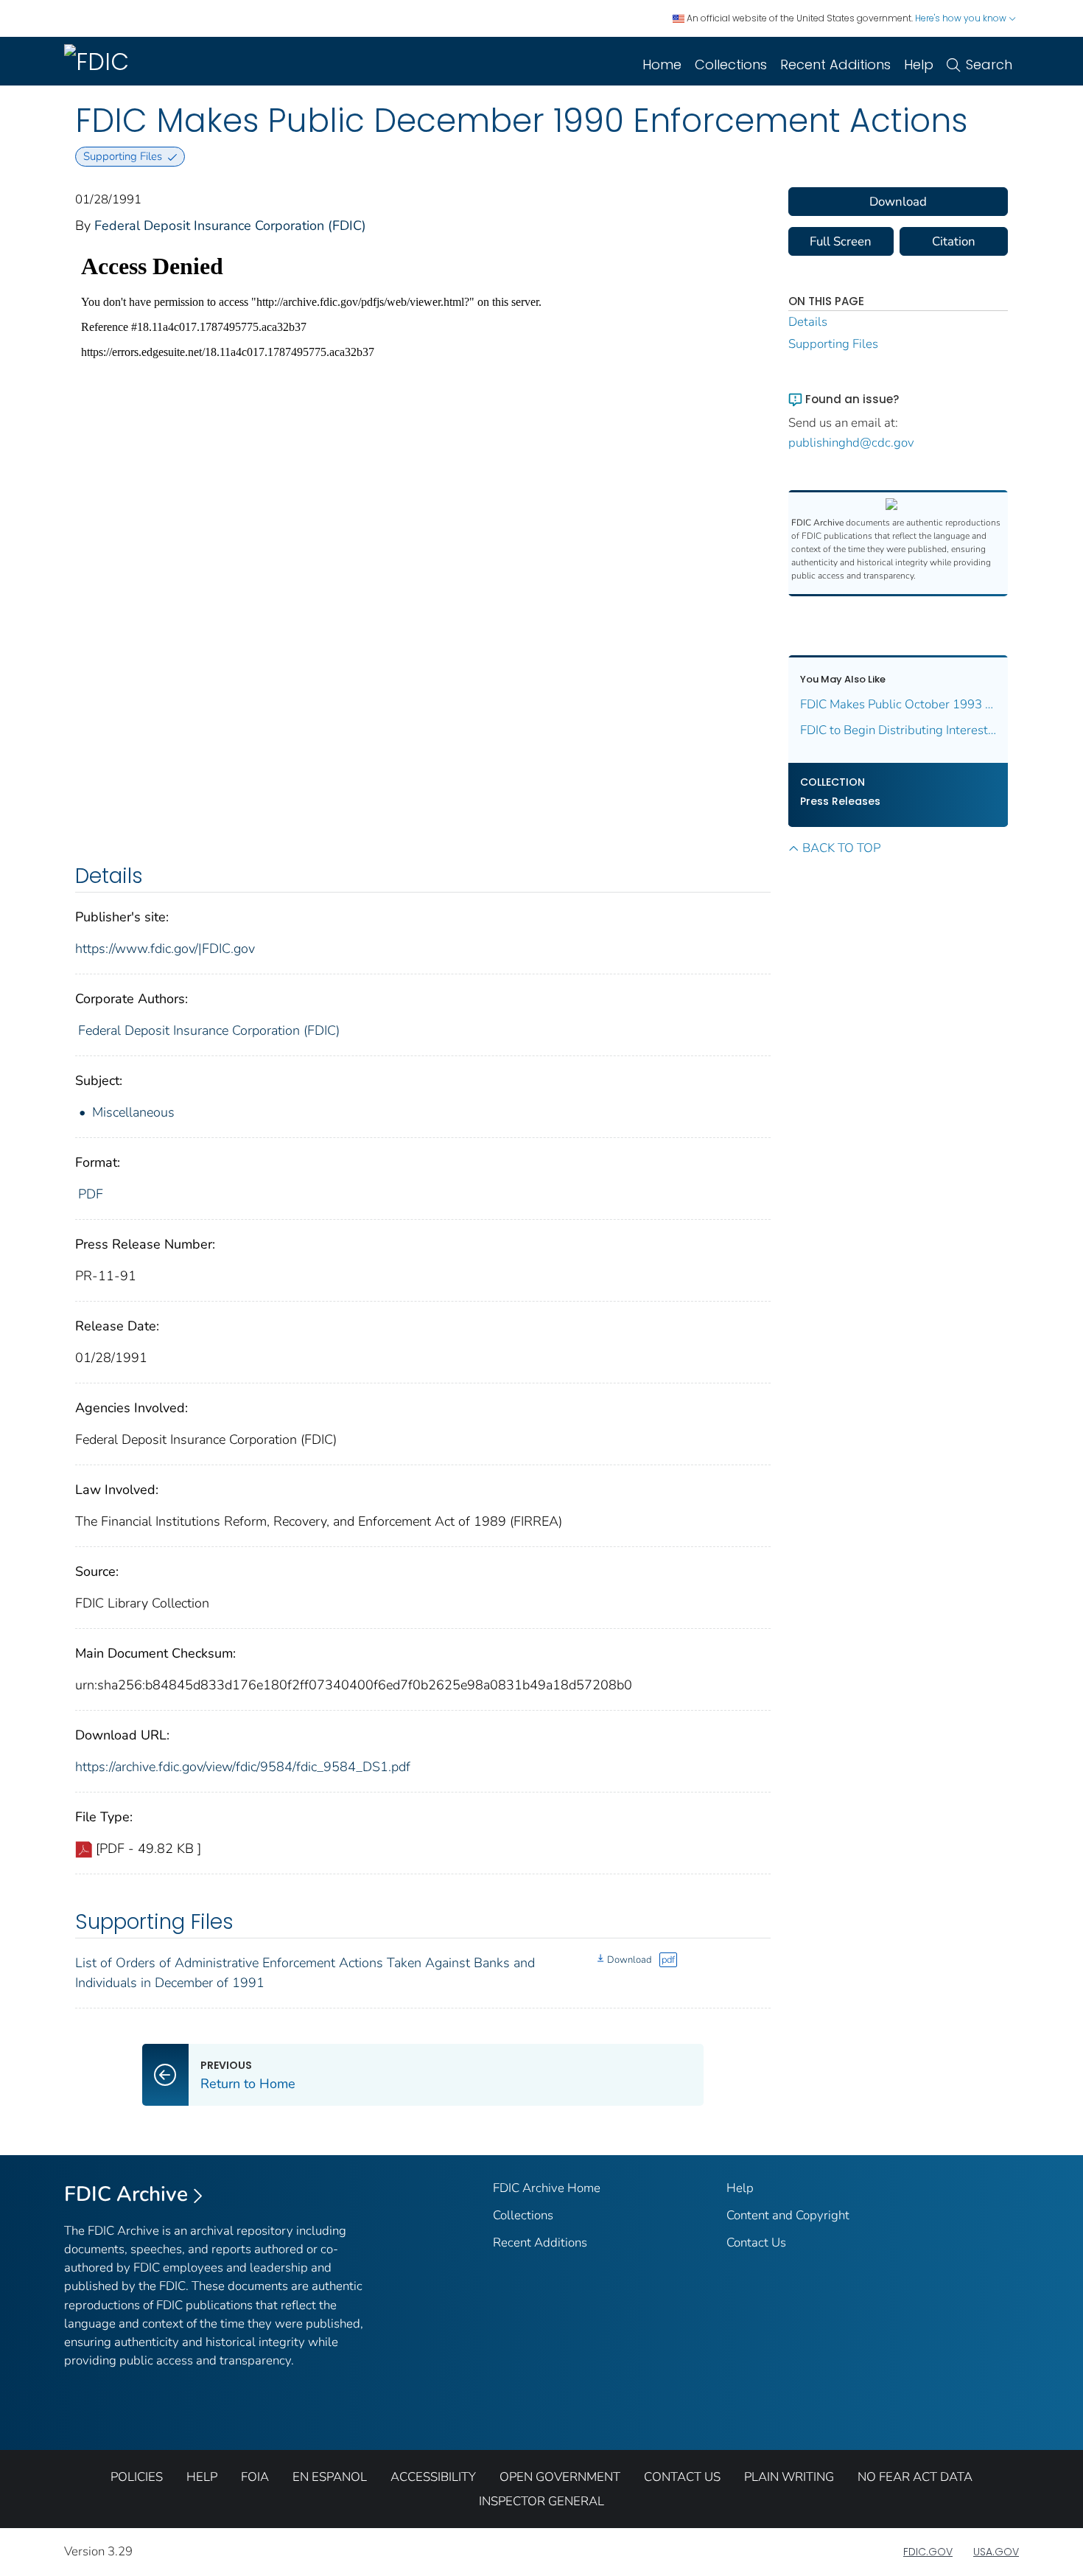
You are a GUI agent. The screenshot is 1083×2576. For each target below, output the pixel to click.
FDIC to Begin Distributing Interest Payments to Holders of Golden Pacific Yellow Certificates (898, 730)
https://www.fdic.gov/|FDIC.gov (165, 949)
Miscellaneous (133, 1112)
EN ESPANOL (330, 2477)
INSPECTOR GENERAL (541, 2501)
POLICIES (137, 2477)
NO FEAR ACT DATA (915, 2477)
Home (662, 64)
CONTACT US (682, 2477)
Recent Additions (835, 64)
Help (919, 64)
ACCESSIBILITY (433, 2477)
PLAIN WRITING (789, 2477)
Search (989, 64)
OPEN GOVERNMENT (560, 2477)
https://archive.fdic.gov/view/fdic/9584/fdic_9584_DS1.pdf (243, 1767)
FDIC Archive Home (547, 2188)
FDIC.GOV (928, 2552)
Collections (731, 64)
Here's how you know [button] (962, 18)
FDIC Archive (126, 2194)
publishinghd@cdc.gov (851, 443)
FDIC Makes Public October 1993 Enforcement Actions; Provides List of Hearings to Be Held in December (898, 704)
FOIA (255, 2477)
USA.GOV (996, 2552)
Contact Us (756, 2242)
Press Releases (840, 801)
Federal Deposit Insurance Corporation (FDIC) (230, 226)
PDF (91, 1194)
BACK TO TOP (841, 848)
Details (808, 322)
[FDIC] (99, 61)
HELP (202, 2477)
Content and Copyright (788, 2215)
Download (629, 1960)
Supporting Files (833, 344)
